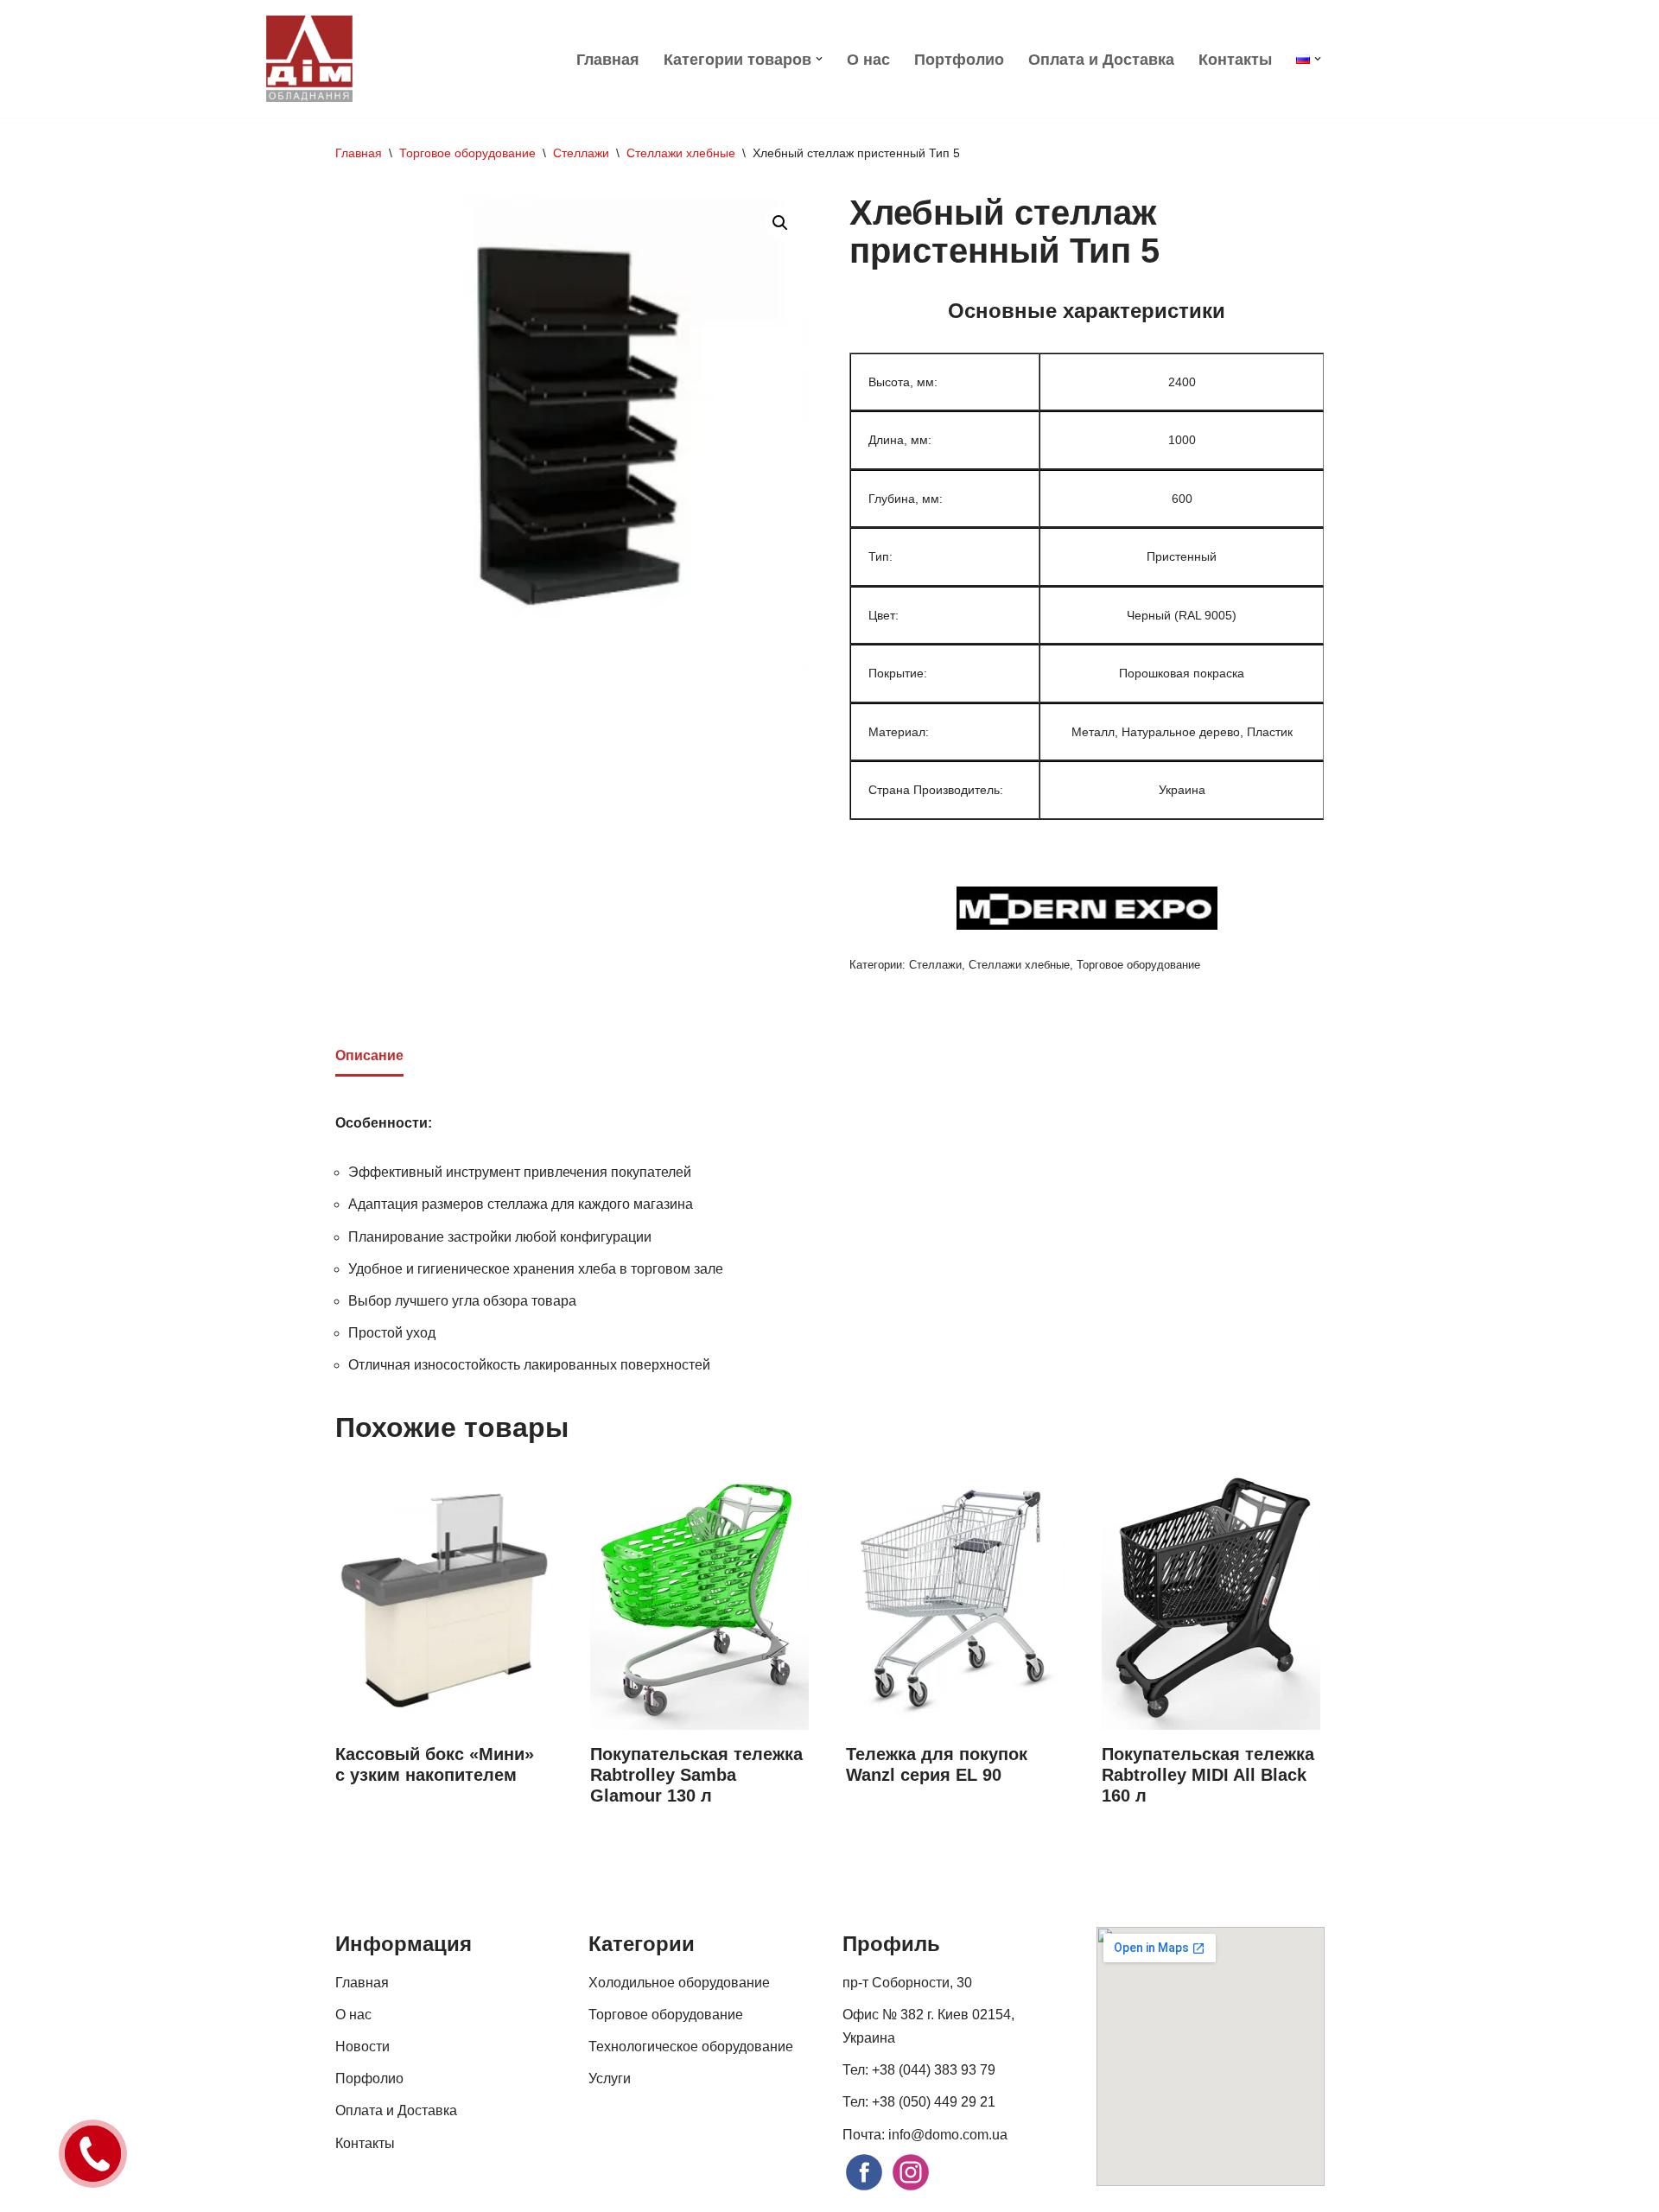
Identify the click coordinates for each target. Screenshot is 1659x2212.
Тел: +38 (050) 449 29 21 (919, 2102)
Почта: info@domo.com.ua (925, 2135)
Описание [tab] (369, 1055)
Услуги (610, 2079)
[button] (819, 59)
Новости (362, 2047)
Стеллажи (581, 153)
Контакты (1235, 60)
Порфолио (369, 2079)
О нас (868, 60)
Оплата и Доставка (1101, 60)
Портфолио (959, 60)
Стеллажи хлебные (681, 153)
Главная (608, 60)
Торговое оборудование (467, 153)
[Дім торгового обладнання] (309, 59)
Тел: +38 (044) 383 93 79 (919, 2070)
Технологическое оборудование (691, 2047)
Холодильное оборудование (679, 1983)
